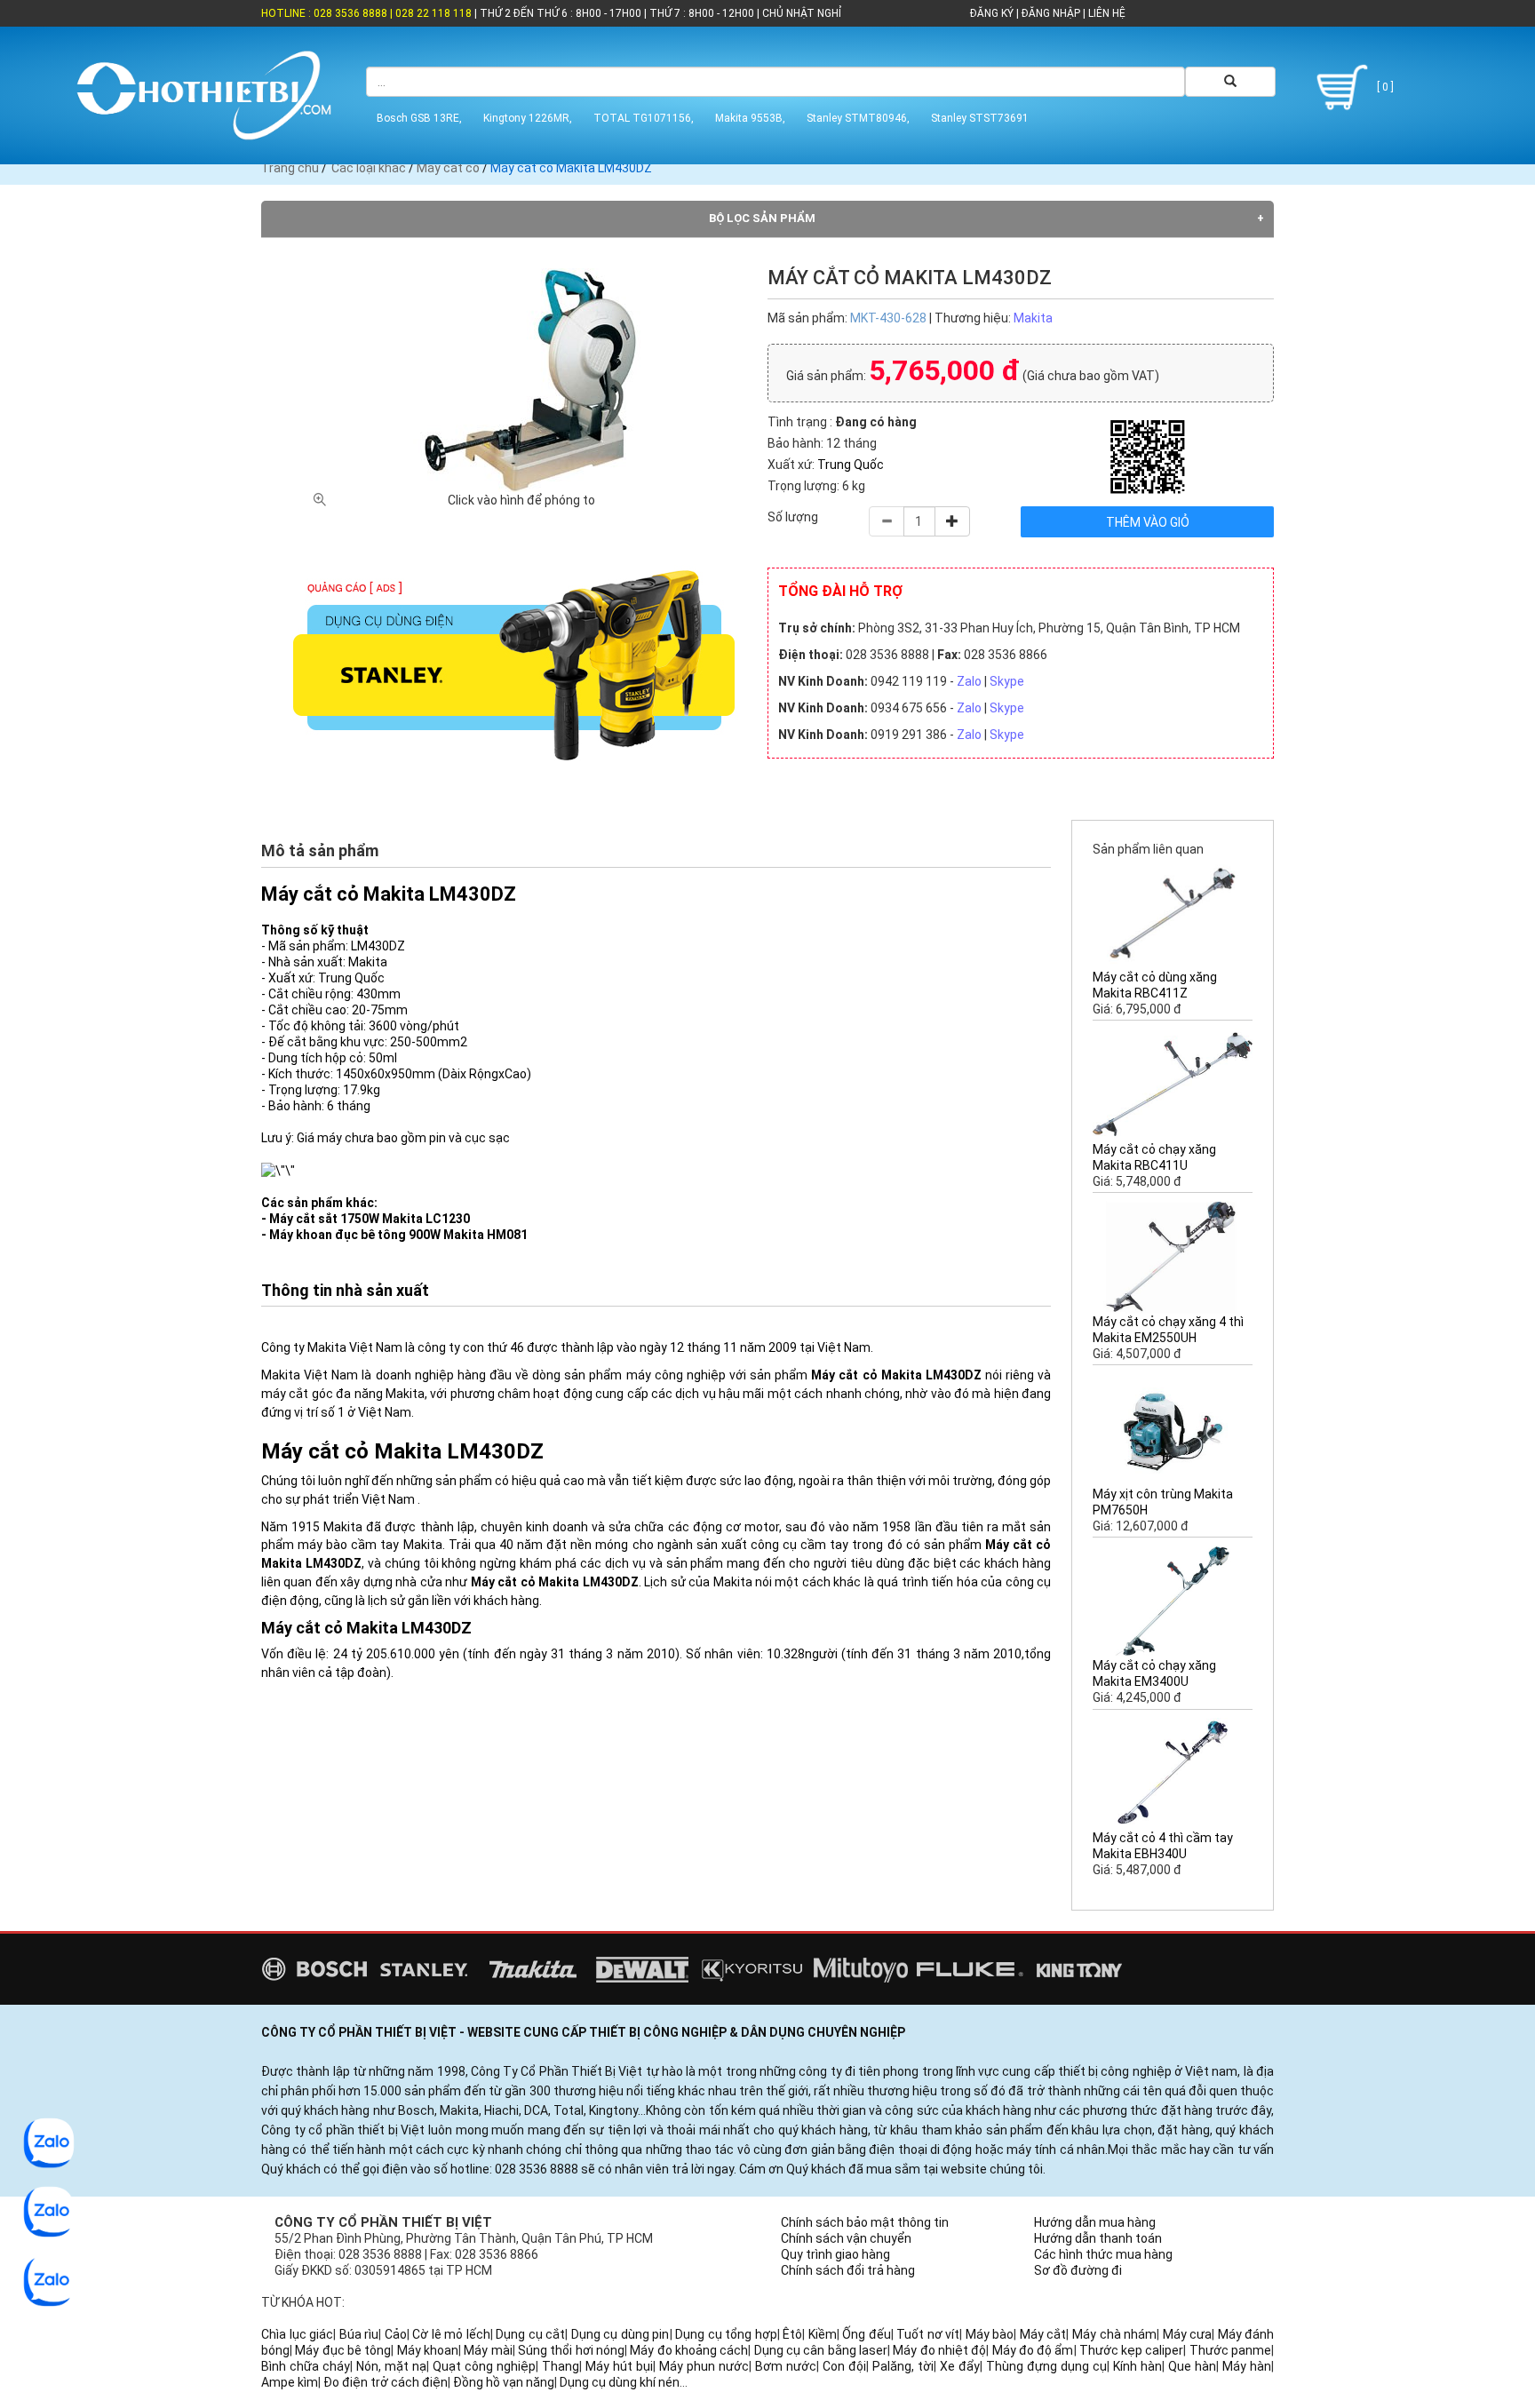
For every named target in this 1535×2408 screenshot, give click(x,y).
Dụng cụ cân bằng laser (821, 2350)
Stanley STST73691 (980, 118)
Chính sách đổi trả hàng (848, 2270)
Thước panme (1230, 2350)
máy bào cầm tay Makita (370, 1545)
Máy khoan (428, 2350)
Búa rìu (359, 2334)
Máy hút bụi (619, 2366)
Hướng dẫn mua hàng (1095, 2222)
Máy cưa (1188, 2334)
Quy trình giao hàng (835, 2254)
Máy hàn (1247, 2366)
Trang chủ (290, 168)
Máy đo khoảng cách (689, 2350)
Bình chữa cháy (306, 2366)
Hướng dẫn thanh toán (1098, 2238)
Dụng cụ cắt (530, 2334)
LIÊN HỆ (1106, 13)
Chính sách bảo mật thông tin (865, 2222)
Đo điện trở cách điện (386, 2382)
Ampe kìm (290, 2382)
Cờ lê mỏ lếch (451, 2334)
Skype (1007, 681)
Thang (561, 2366)
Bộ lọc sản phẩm (762, 218)
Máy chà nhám (1114, 2334)
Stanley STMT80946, (858, 118)
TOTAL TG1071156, (644, 118)
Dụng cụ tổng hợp (726, 2334)
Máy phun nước (704, 2366)
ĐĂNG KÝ (992, 13)
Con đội (844, 2366)
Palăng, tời (903, 2366)
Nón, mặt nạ (391, 2366)
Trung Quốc (851, 465)
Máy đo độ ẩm (1033, 2350)
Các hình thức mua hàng (1103, 2254)
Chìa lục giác (297, 2334)
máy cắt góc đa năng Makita (343, 1394)
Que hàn (1192, 2366)
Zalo (969, 681)
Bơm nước (786, 2366)
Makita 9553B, (750, 118)
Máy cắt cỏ (448, 168)
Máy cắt (1043, 2334)
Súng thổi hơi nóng (571, 2350)
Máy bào (990, 2334)
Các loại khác (369, 168)
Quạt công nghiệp (484, 2366)
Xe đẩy (960, 2366)
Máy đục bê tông (343, 2350)
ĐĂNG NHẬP (1051, 13)
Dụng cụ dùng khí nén (620, 2382)
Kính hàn (1137, 2366)
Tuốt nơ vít (928, 2334)
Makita (1033, 318)
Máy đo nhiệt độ (939, 2350)
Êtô (792, 2334)
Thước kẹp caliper (1132, 2350)
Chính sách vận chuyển (846, 2238)
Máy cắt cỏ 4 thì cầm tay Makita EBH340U (1163, 1846)
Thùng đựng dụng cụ (1046, 2366)
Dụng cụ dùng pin (620, 2334)
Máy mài (488, 2350)
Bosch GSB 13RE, (419, 118)
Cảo (396, 2334)
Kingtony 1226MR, (528, 118)
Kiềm (823, 2334)
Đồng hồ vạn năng (504, 2382)
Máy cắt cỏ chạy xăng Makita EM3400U (1154, 1673)
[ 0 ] (1384, 87)
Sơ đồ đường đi (1078, 2270)
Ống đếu (867, 2334)
